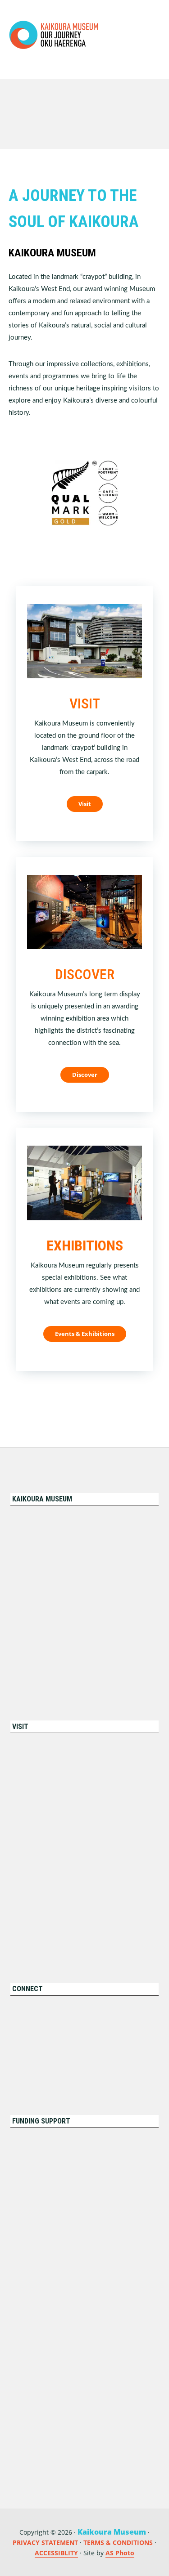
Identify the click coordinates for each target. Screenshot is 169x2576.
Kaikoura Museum (54, 35)
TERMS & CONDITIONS (118, 2542)
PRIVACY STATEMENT (45, 2542)
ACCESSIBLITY (56, 2553)
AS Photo (120, 2553)
